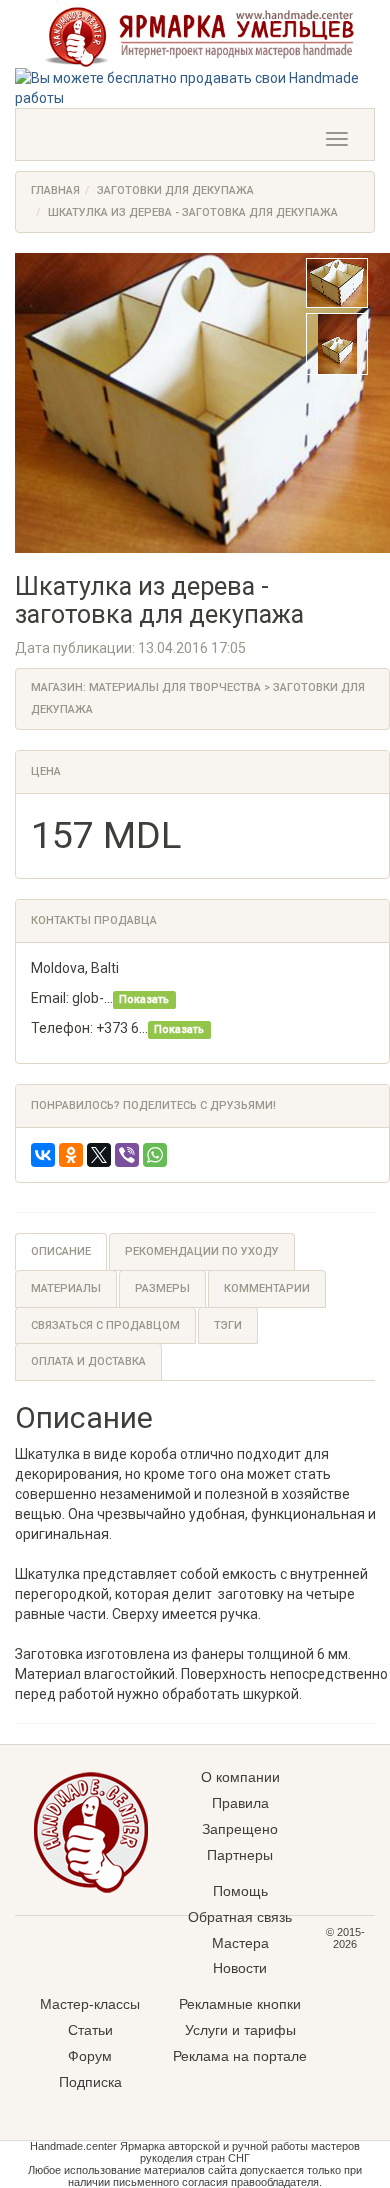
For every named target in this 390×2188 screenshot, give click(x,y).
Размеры (162, 1288)
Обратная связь (240, 1917)
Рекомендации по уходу (202, 1251)
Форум (90, 2056)
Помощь (240, 1891)
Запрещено (240, 1829)
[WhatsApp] (155, 1155)
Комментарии (267, 1288)
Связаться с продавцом (105, 1325)
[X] (99, 1155)
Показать (144, 999)
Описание (61, 1251)
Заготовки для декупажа (175, 190)
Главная (55, 190)
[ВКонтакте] (43, 1155)
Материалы (66, 1288)
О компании (240, 1777)
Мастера (240, 1943)
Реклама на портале (240, 2056)
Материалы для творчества (175, 687)
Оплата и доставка (88, 1361)
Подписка (90, 2082)
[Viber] (127, 1155)
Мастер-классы (90, 2004)
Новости (240, 1968)
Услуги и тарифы (240, 2030)
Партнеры (240, 1855)
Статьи (90, 2030)
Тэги (228, 1325)
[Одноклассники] (71, 1155)
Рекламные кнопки (240, 2004)
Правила (240, 1803)
